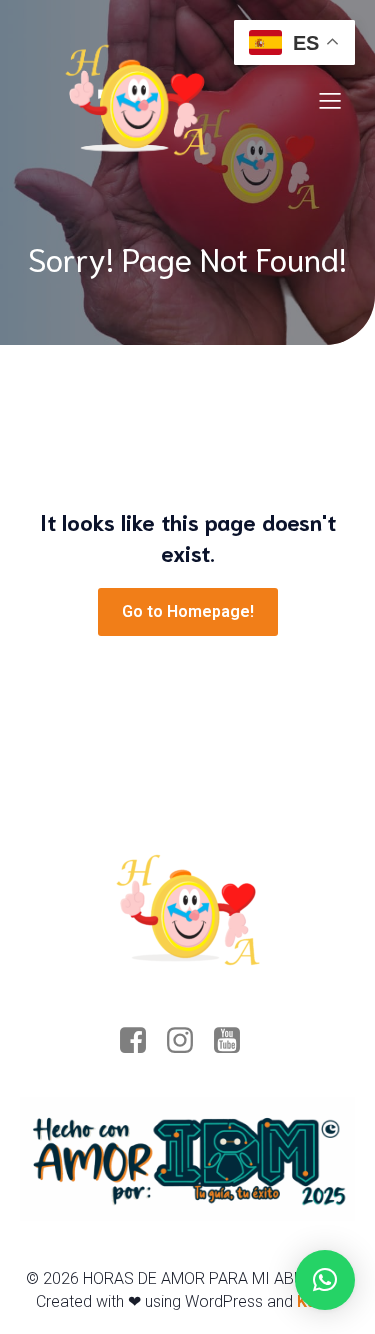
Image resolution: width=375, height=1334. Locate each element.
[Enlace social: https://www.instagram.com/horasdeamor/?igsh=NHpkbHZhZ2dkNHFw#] (187, 1041)
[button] (325, 1280)
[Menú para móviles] (330, 100)
